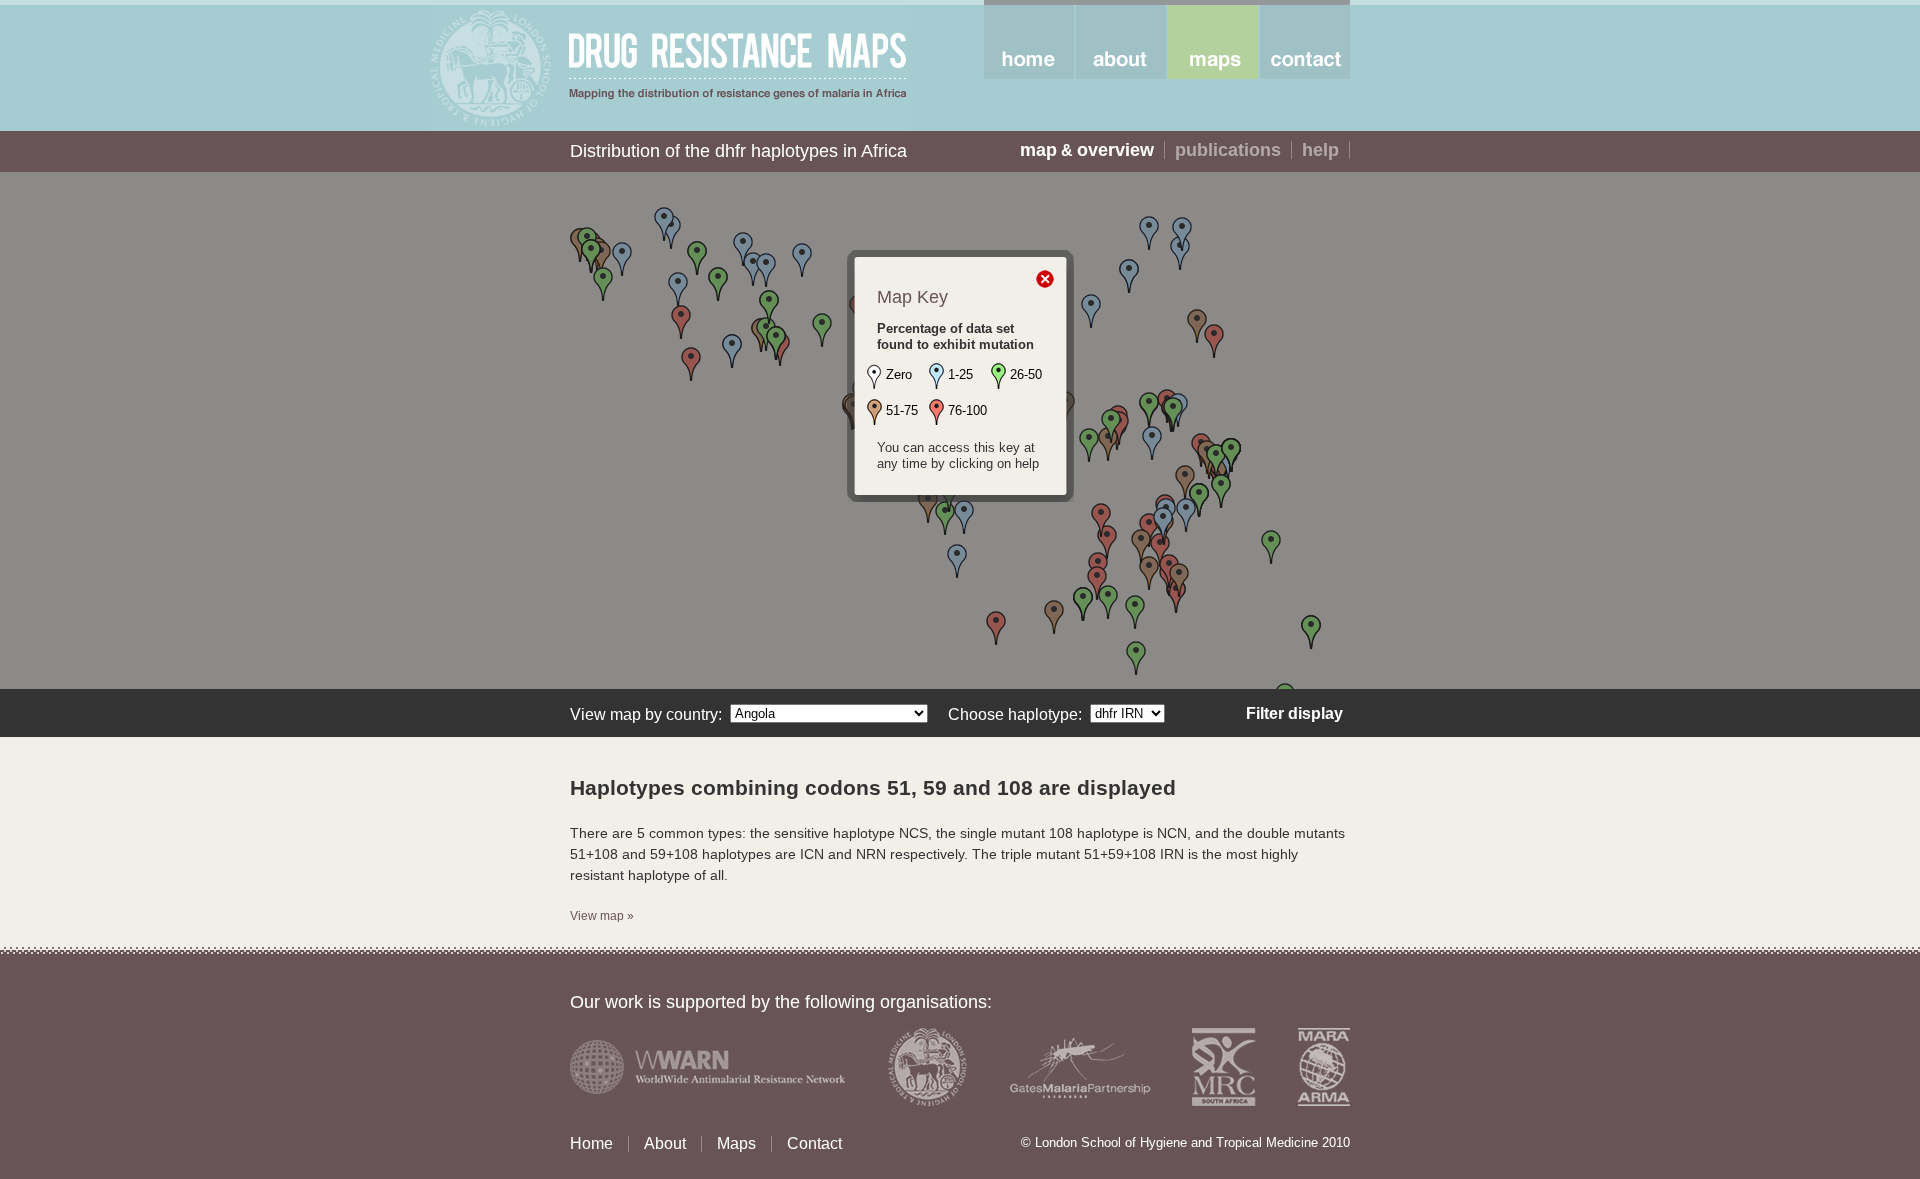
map (1038, 150)
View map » (602, 916)
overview (1115, 150)
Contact (814, 1143)
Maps (736, 1143)
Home (591, 1143)
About (665, 1143)
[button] (996, 628)
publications (1228, 150)
